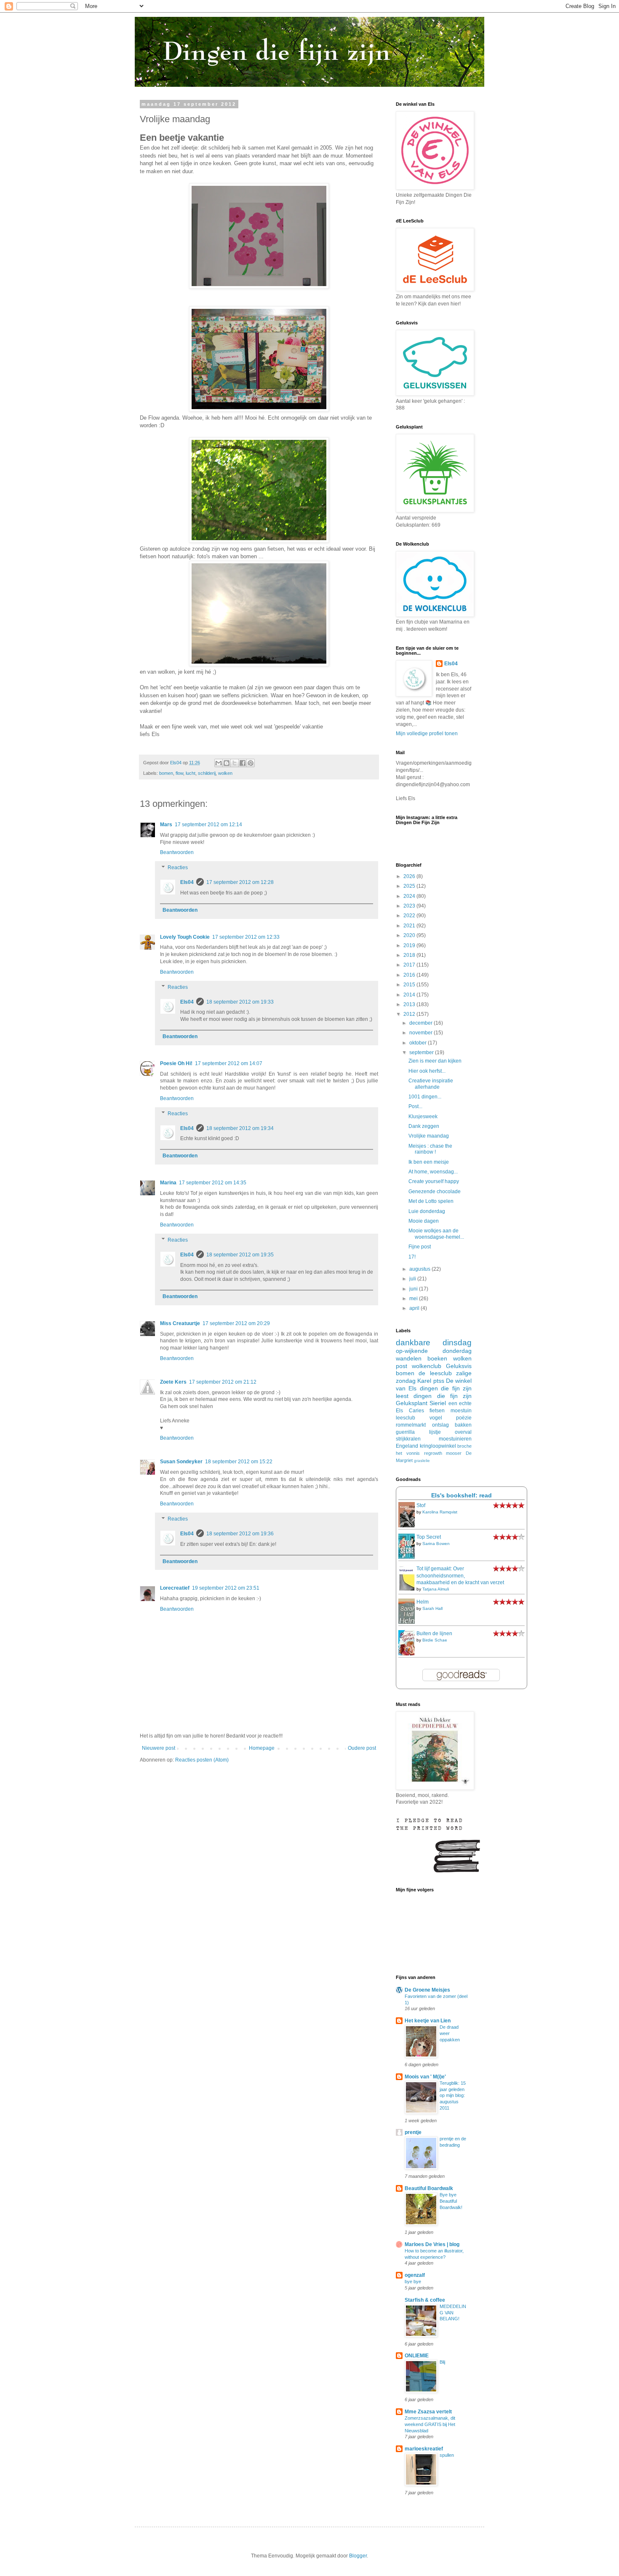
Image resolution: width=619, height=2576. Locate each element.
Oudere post (362, 1748)
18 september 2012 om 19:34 (240, 1128)
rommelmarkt (411, 1425)
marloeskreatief (424, 2449)
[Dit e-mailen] (219, 763)
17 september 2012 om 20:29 (236, 1323)
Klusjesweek (423, 1117)
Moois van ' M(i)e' (425, 2077)
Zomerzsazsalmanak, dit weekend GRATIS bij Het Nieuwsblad (430, 2424)
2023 (410, 906)
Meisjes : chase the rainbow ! (430, 1149)
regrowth (433, 1453)
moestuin (461, 1411)
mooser (454, 1453)
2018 (410, 955)
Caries (416, 1411)
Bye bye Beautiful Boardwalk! (451, 2201)
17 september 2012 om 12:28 (240, 882)
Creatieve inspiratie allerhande (431, 1084)
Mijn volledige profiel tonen (427, 734)
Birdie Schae (435, 1640)
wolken (225, 773)
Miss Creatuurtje (180, 1323)
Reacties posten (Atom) (202, 1760)
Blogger (358, 2556)
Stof (421, 1505)
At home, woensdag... (433, 1172)
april (415, 1308)
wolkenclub (427, 1366)
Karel (424, 1381)
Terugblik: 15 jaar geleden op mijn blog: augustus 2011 (453, 2095)
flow (179, 773)
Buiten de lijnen (434, 1633)
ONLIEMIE (417, 2356)
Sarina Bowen (436, 1544)
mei (414, 1299)
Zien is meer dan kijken (435, 1061)
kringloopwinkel (438, 1446)
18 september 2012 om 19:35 (240, 1255)
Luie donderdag (427, 1211)
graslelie (422, 1461)
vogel (436, 1418)
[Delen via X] (235, 763)
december (422, 1023)
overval (463, 1432)
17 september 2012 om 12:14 (208, 825)
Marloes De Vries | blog (432, 2244)
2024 (410, 896)
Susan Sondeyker (181, 1462)
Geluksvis (459, 1366)
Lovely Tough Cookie (185, 937)
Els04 (187, 882)
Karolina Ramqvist (440, 1512)
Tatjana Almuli (436, 1589)
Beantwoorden (177, 852)
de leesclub (435, 1373)
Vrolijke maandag (429, 1136)
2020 (410, 935)
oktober (419, 1043)
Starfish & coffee (425, 2300)
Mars (166, 825)
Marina (168, 1183)
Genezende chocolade (435, 1192)
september (422, 1052)
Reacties (178, 868)
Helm (423, 1602)
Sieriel (438, 1403)
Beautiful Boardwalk (429, 2188)
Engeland (407, 1446)
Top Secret (429, 1537)
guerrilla (405, 1432)
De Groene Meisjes (427, 1990)
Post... (415, 1106)
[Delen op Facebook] (243, 763)
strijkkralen (408, 1439)
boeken (437, 1358)
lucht (191, 773)
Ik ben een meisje (429, 1162)
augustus (420, 1269)
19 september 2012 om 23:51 (226, 1588)
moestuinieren (455, 1439)
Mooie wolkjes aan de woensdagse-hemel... (436, 1234)
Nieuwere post (159, 1748)
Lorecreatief (175, 1588)
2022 (410, 916)
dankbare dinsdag (434, 1343)
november (422, 1033)
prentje (413, 2132)
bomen (166, 773)
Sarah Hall (432, 1608)
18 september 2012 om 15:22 (239, 1462)
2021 (410, 926)
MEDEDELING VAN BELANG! (453, 2313)
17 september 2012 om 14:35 (213, 1183)
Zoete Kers (173, 1382)
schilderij (207, 773)
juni (414, 1289)
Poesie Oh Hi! (176, 1063)
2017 (410, 965)
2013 (410, 1004)
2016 (410, 975)
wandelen (409, 1358)
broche (464, 1446)
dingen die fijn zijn (443, 1396)
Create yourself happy (434, 1181)
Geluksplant (412, 1403)
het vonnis (408, 1453)
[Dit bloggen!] (227, 763)
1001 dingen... (425, 1097)
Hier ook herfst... (427, 1071)
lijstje (435, 1432)
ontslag (440, 1425)
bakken (463, 1425)
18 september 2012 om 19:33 (240, 1002)
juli (413, 1279)
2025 (410, 886)
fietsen (437, 1411)
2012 (410, 1014)
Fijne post (420, 1247)
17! (412, 1257)
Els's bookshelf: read (462, 1495)
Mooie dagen (424, 1221)
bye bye (413, 2281)
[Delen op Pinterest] (251, 763)
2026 (410, 876)
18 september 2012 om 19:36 (240, 1534)
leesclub (406, 1418)
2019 (410, 945)
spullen (447, 2455)
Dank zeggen (424, 1126)
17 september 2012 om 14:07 (229, 1063)
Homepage (262, 1748)
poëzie (464, 1418)
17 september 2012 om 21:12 (223, 1382)
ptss (439, 1381)
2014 (410, 995)
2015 (410, 985)
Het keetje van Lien (428, 2021)
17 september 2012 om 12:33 (246, 937)
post (402, 1366)
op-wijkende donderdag (434, 1351)
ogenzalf (415, 2275)
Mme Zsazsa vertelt (428, 2412)
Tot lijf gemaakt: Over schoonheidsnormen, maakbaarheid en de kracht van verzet (460, 1576)
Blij (442, 2362)
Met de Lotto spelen (431, 1201)
